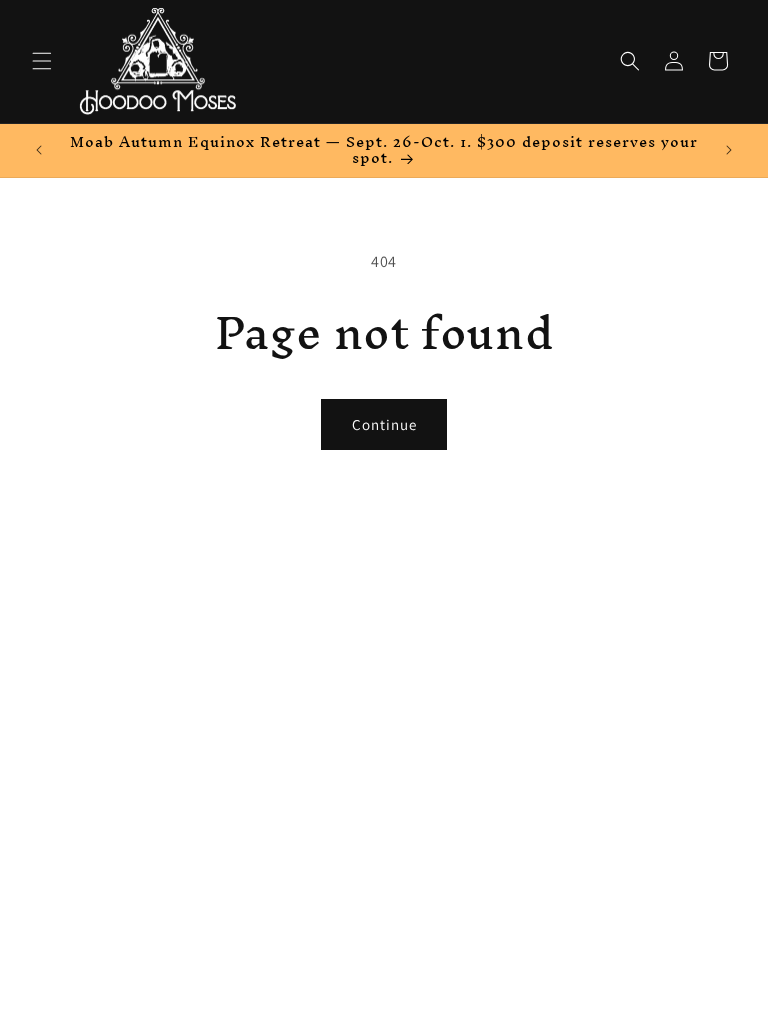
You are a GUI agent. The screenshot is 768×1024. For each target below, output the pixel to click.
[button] (42, 61)
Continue (384, 424)
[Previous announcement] (39, 150)
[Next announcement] (729, 150)
